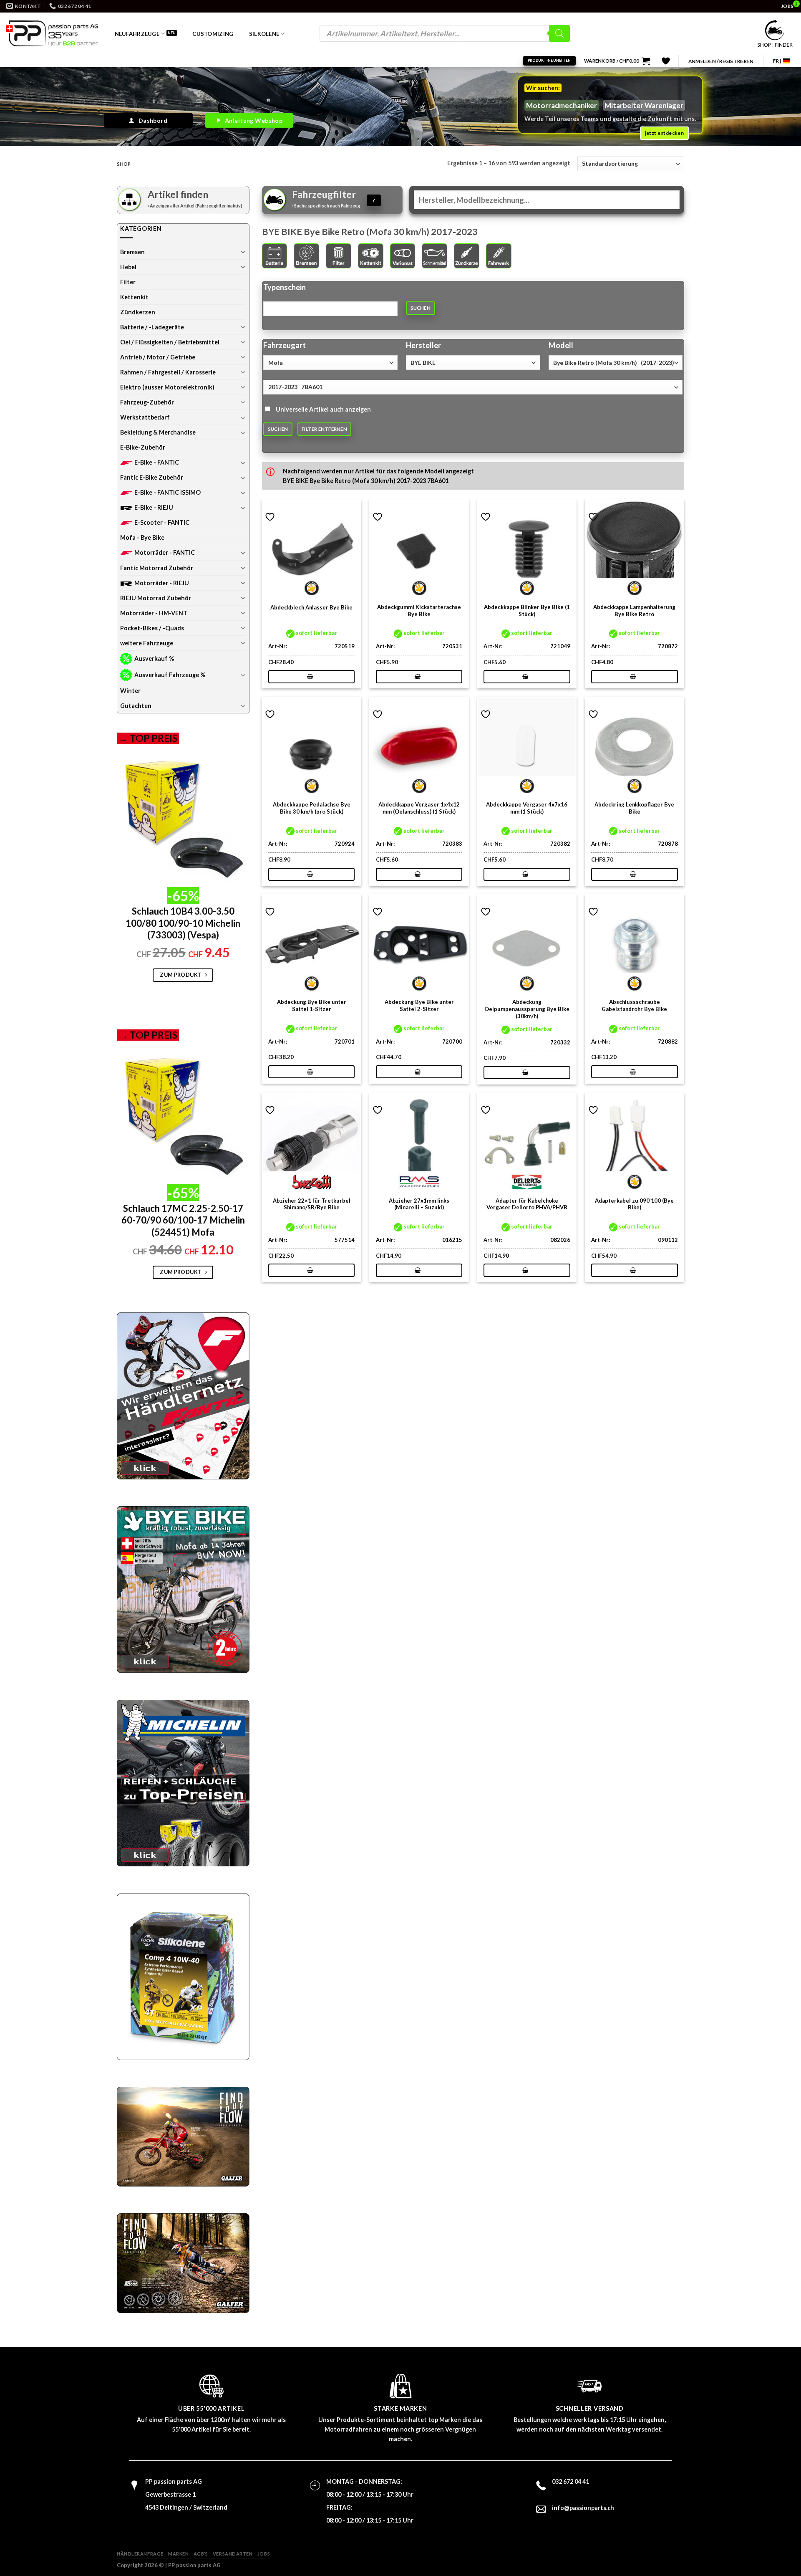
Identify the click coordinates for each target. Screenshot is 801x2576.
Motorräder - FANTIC (165, 552)
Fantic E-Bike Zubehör (152, 477)
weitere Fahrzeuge (147, 643)
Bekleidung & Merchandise (158, 432)
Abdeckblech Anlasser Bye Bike (311, 607)
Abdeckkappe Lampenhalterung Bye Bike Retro (634, 611)
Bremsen (132, 252)
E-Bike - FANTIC (157, 462)
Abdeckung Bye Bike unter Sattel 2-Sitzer (419, 1005)
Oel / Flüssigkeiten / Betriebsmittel (170, 342)
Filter (128, 282)
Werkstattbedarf (145, 417)
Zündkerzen (138, 312)
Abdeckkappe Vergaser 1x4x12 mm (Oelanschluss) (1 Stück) (419, 808)
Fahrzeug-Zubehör (147, 402)
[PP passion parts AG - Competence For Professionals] (52, 33)
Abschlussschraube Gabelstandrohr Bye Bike (634, 1005)
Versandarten (233, 2554)
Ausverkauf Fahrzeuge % (170, 675)
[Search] (559, 33)
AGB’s (201, 2554)
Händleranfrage (140, 2554)
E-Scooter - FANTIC (162, 522)
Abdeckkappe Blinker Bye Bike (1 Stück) (527, 611)
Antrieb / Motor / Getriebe (158, 357)
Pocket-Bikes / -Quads (152, 628)
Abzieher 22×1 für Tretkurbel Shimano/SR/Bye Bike (312, 1204)
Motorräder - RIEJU (162, 583)
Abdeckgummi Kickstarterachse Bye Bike (419, 611)
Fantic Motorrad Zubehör (157, 568)
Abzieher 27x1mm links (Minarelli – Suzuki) (419, 1204)
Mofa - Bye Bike (142, 537)
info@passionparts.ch (583, 2508)
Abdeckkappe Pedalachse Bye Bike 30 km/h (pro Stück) (312, 808)
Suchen (421, 308)
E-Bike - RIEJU (154, 507)
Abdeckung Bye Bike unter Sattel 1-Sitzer (312, 1005)
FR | (777, 61)
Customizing (213, 34)
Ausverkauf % (154, 659)
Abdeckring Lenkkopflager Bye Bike (634, 808)
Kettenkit (134, 297)
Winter (130, 691)
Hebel (128, 267)
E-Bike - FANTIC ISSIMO (168, 492)
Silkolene (264, 34)
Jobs (264, 2554)
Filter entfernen (324, 429)
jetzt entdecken (664, 133)
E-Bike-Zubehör (143, 447)
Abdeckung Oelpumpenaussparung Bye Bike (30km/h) (527, 1009)
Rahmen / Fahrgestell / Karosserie (168, 372)
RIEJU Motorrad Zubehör (156, 598)
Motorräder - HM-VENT (154, 613)
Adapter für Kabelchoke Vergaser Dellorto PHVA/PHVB (527, 1204)
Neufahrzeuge (137, 34)
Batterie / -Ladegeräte (152, 327)
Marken (178, 2554)
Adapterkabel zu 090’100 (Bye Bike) (634, 1204)
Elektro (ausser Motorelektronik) (167, 387)
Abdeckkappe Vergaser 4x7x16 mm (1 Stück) (527, 808)
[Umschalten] (243, 252)
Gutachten (136, 706)
